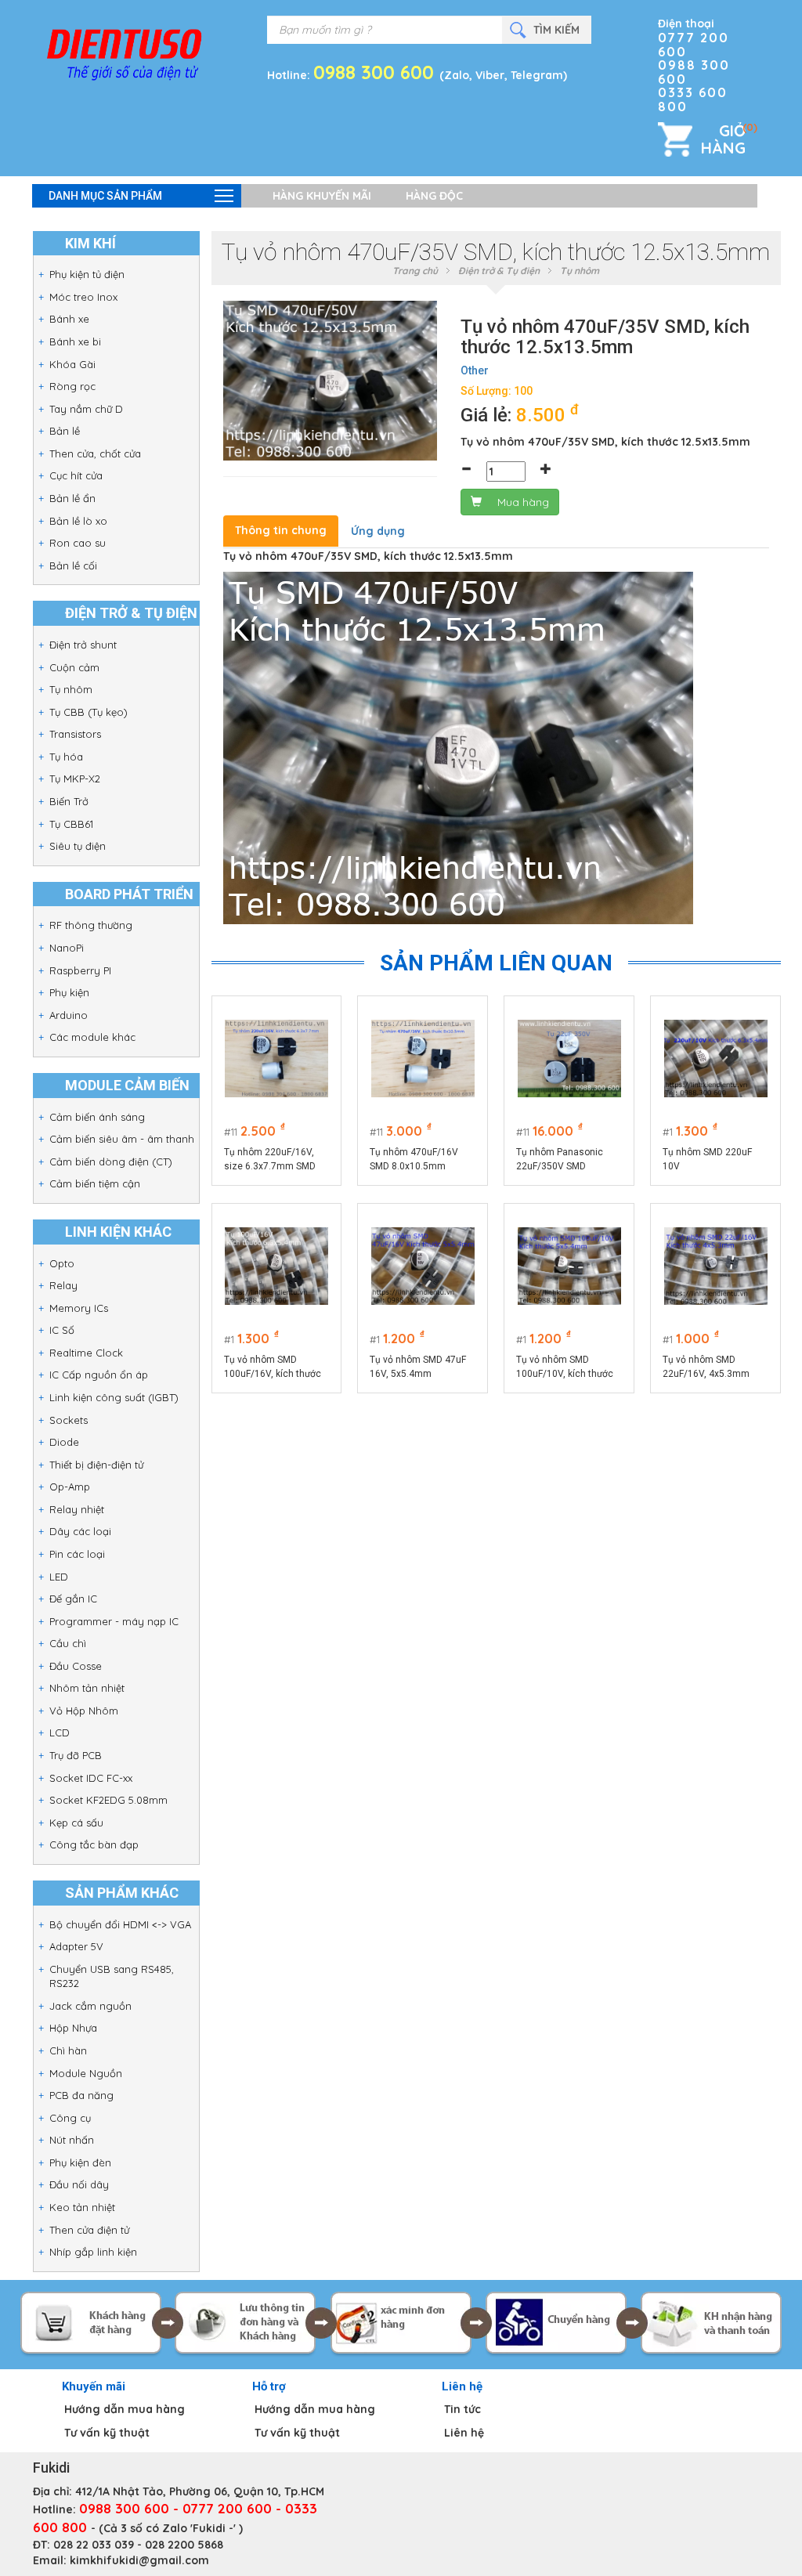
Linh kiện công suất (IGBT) (114, 1397)
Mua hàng (523, 502)
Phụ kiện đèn (80, 2162)
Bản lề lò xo (78, 521)
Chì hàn (68, 2050)
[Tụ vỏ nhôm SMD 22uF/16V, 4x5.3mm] (716, 1266)
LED (59, 1577)
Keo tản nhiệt (82, 2207)
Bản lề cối (73, 565)
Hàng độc (434, 196)
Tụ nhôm (71, 689)
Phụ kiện (69, 992)
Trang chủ (415, 271)
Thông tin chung (281, 530)
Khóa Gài (72, 364)
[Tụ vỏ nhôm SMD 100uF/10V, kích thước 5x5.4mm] (569, 1266)
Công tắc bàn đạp (94, 1844)
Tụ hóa (66, 757)
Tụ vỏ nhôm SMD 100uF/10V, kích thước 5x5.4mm (565, 1367)
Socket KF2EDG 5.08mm (108, 1800)
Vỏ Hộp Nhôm (84, 1711)
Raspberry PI (80, 970)
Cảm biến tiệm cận (95, 1183)
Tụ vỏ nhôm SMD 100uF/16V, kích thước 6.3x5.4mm (273, 1367)
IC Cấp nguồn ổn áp (99, 1375)
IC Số (62, 1330)
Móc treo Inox (83, 297)
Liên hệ (464, 2433)
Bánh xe (69, 319)
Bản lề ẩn (72, 498)
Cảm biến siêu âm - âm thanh (122, 1139)
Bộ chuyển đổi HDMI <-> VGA (120, 1924)
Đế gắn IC (73, 1599)
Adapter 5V (76, 1946)
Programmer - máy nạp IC (114, 1621)
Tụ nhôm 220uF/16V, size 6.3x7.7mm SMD (270, 1159)
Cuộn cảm (74, 667)
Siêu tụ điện (78, 846)
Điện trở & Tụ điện (499, 271)
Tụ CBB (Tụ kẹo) (89, 712)
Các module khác (92, 1037)
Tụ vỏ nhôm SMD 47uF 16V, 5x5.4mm (418, 1367)
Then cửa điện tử (89, 2230)
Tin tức (462, 2409)
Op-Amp (70, 1487)
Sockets (69, 1420)
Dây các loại (80, 1531)
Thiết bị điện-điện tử (96, 1465)
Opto (62, 1263)
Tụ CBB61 (71, 824)
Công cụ (70, 2118)
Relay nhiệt (77, 1509)
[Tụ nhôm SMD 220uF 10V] (716, 1059)
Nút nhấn (72, 2140)
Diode (64, 1442)
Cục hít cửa (76, 475)
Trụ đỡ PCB (76, 1755)
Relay (63, 1285)
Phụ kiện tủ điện (87, 274)
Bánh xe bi (75, 341)
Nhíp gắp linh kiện (93, 2252)
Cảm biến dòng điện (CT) (111, 1162)
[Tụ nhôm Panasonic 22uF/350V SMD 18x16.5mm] (569, 1059)
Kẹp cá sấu (76, 1823)
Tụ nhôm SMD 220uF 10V (707, 1159)
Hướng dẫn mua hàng (125, 2409)
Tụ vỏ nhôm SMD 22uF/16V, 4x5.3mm (706, 1367)
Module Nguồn (86, 2073)
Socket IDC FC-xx (91, 1778)
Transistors (75, 734)
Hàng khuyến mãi (322, 196)
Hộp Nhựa (73, 2028)
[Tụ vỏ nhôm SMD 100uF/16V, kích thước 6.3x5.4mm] (276, 1266)
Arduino (69, 1015)
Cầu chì (68, 1643)
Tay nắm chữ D (86, 409)
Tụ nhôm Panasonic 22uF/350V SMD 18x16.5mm (560, 1160)
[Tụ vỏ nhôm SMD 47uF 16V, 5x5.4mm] (423, 1266)
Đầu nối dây (79, 2184)
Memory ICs (79, 1308)
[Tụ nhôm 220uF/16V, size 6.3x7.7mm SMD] (276, 1059)
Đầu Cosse (76, 1666)
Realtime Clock (86, 1353)
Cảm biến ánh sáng (97, 1117)
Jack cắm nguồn (90, 2006)
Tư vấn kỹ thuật (107, 2433)
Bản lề (65, 431)
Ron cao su (78, 543)
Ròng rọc (72, 386)
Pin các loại (77, 1554)
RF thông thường (91, 925)
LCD (60, 1732)
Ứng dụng (378, 531)
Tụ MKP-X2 (75, 779)
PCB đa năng (81, 2095)
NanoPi (67, 948)
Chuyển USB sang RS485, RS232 (112, 1976)
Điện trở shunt (83, 645)
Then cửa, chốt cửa (95, 453)
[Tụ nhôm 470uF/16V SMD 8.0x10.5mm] (423, 1059)
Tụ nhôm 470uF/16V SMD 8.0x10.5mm (414, 1159)
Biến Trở (69, 801)
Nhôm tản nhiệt (87, 1688)
